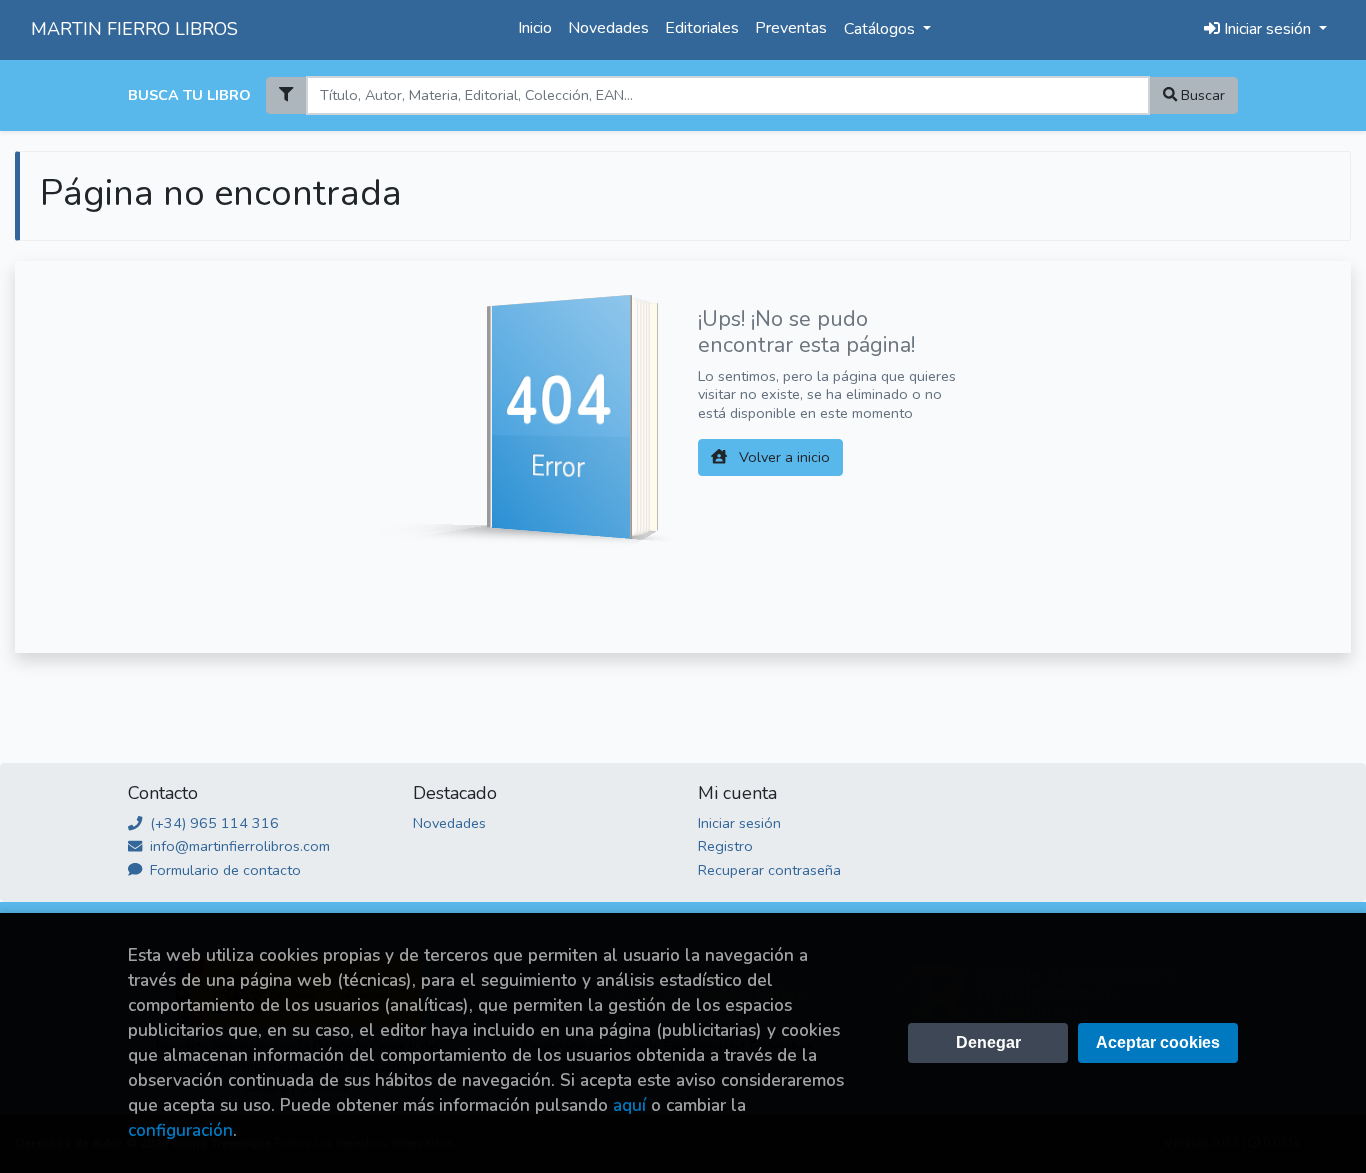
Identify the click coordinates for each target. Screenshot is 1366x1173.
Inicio (535, 28)
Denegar (988, 1042)
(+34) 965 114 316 (212, 823)
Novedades (608, 28)
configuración (180, 1130)
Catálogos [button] (881, 29)
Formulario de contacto (223, 870)
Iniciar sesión (739, 823)
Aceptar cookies (1158, 1042)
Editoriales (702, 28)
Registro (725, 846)
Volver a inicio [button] (782, 457)
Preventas (791, 28)
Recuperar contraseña (769, 870)
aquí (629, 1105)
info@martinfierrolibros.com (238, 846)
